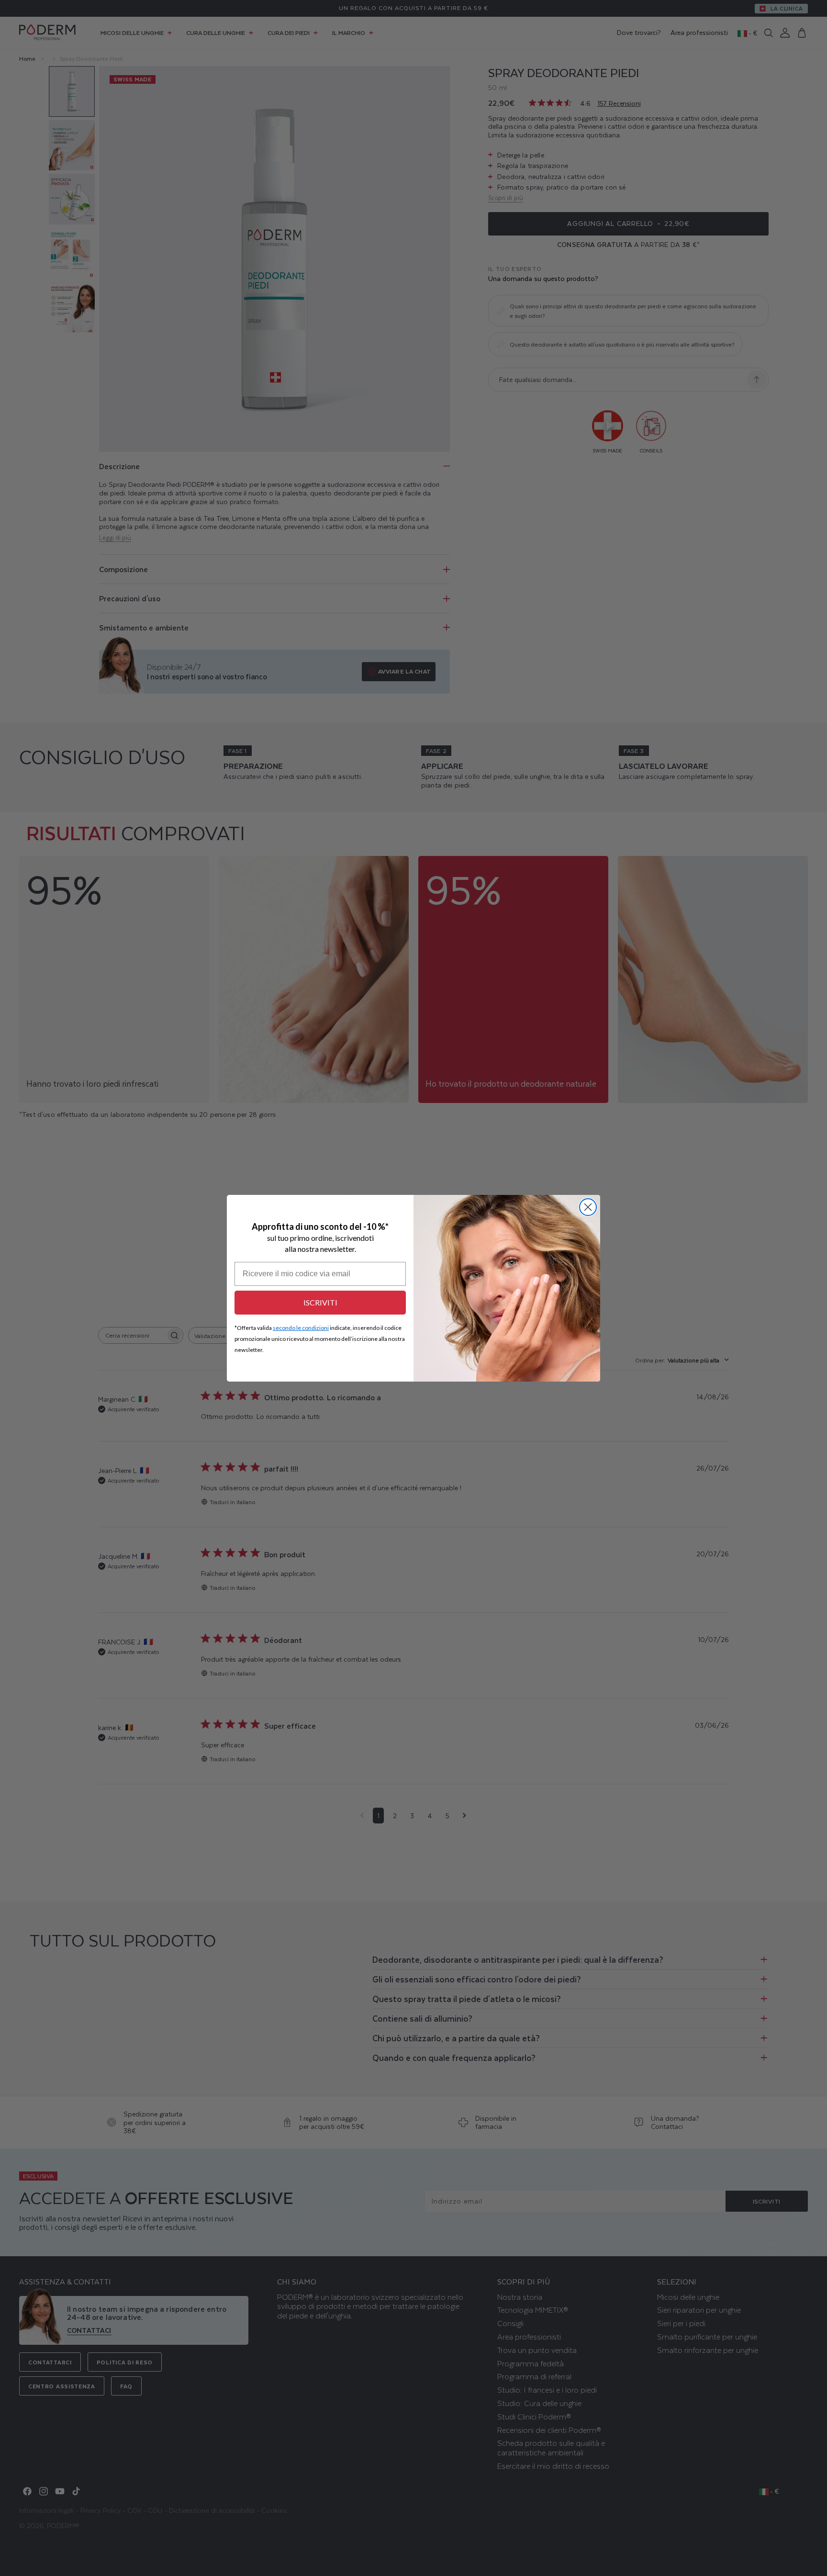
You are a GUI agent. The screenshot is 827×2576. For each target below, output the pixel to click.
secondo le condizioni (301, 1328)
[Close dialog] (588, 1207)
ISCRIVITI (320, 1302)
